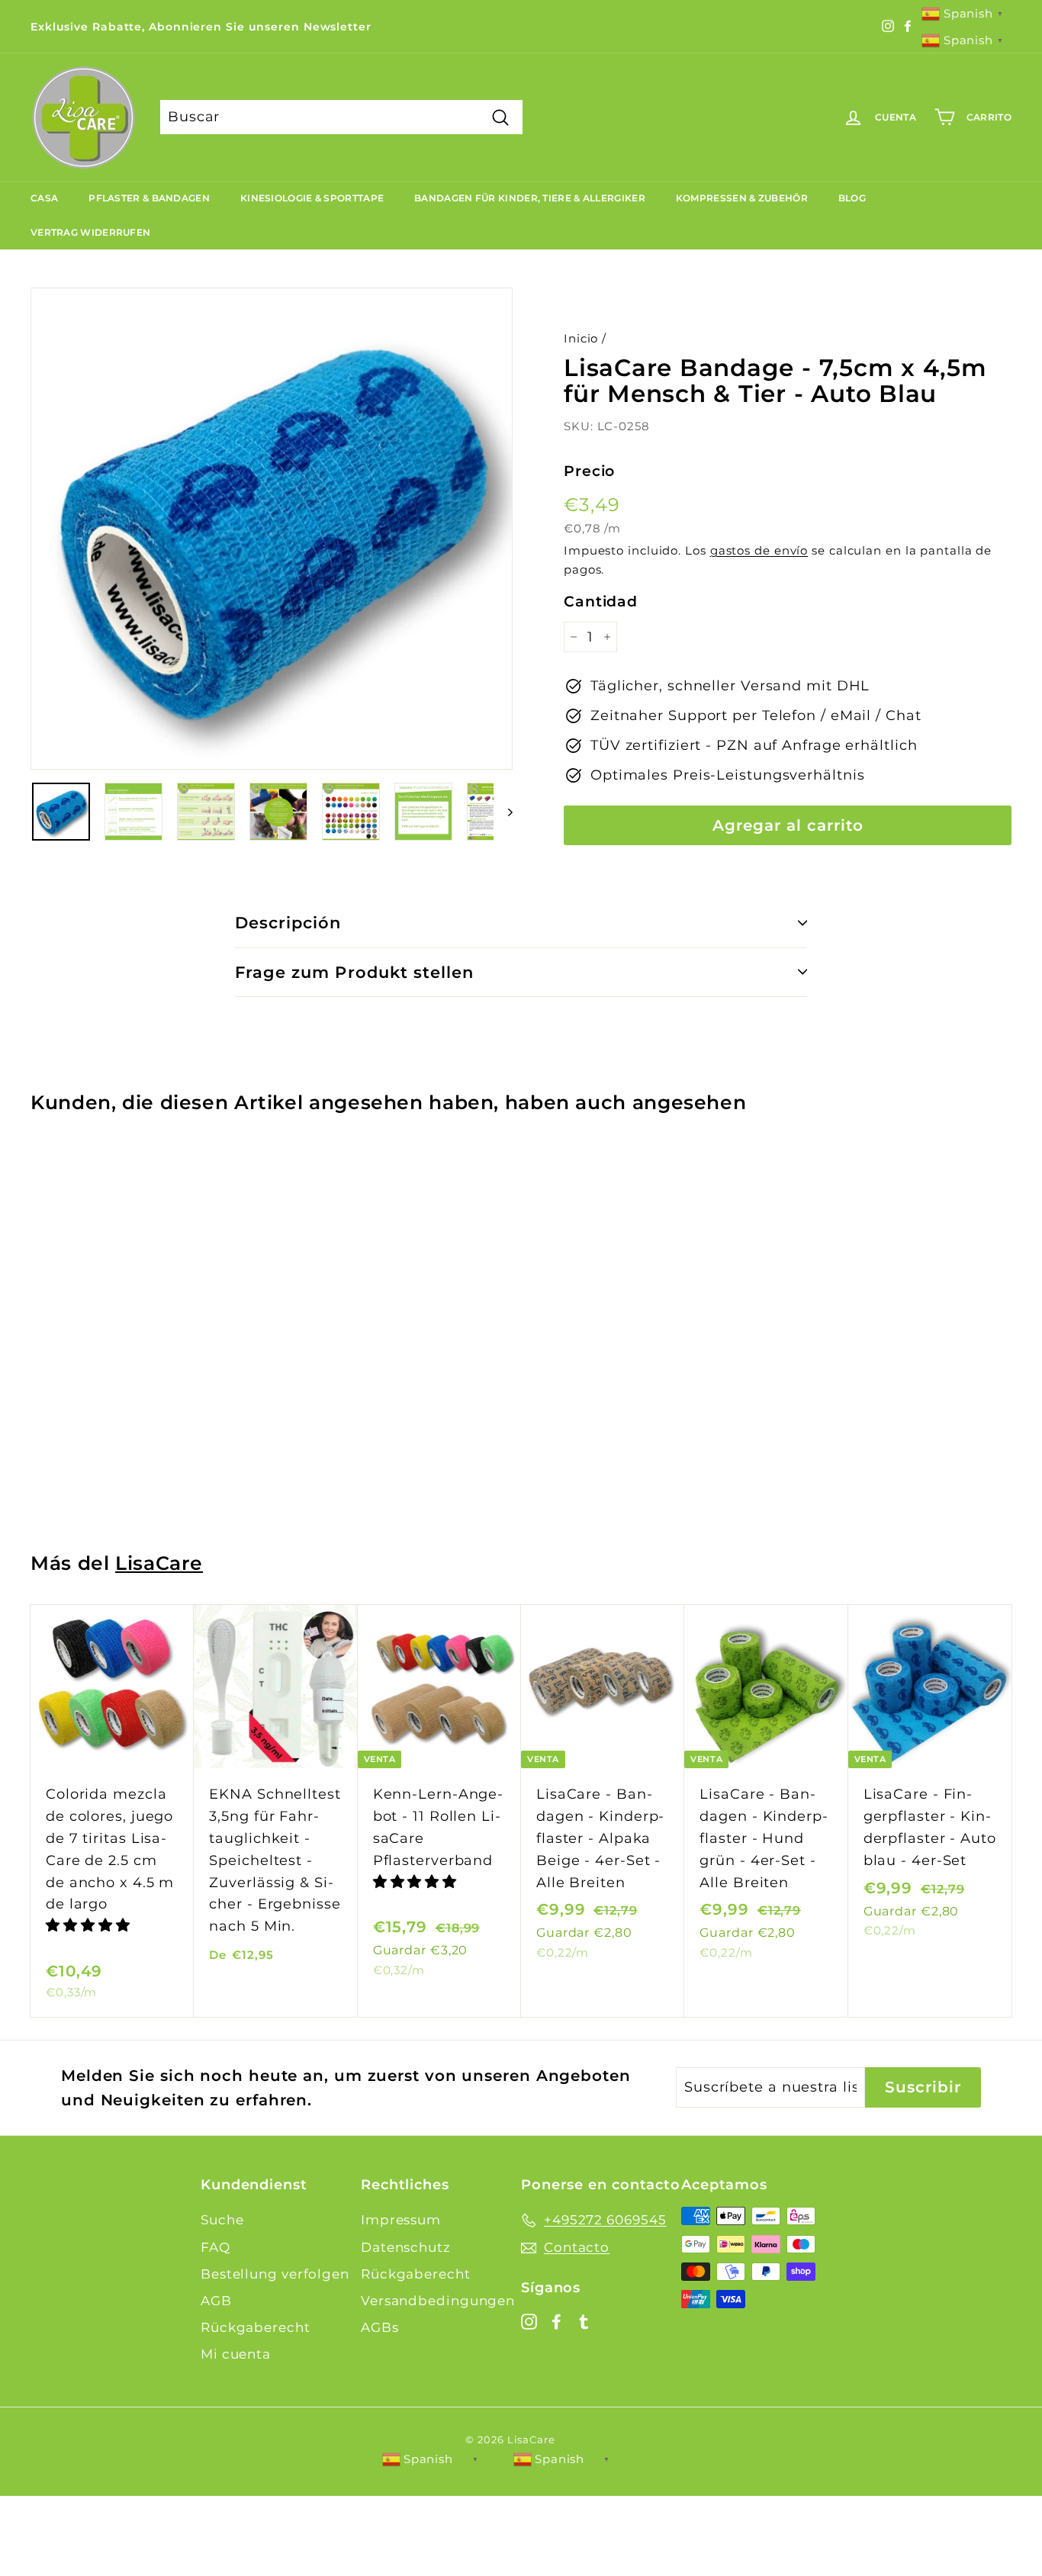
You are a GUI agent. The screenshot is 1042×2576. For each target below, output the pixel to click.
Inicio (581, 338)
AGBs (380, 2327)
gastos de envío (759, 550)
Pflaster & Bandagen (149, 198)
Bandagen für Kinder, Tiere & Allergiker (530, 198)
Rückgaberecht (256, 2327)
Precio (589, 471)
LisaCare (159, 1563)
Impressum (401, 2220)
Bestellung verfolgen (275, 2274)
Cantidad (601, 601)
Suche (222, 2220)
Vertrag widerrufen (90, 232)
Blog (852, 198)
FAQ (215, 2247)
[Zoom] (272, 529)
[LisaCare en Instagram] (529, 2321)
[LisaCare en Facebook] (556, 2321)
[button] (90, 1925)
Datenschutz (406, 2247)
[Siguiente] (503, 812)
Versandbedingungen (438, 2301)
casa (44, 198)
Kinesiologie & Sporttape (312, 198)
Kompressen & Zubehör (742, 198)
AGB (216, 2301)
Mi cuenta (236, 2354)
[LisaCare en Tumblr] (584, 2321)
